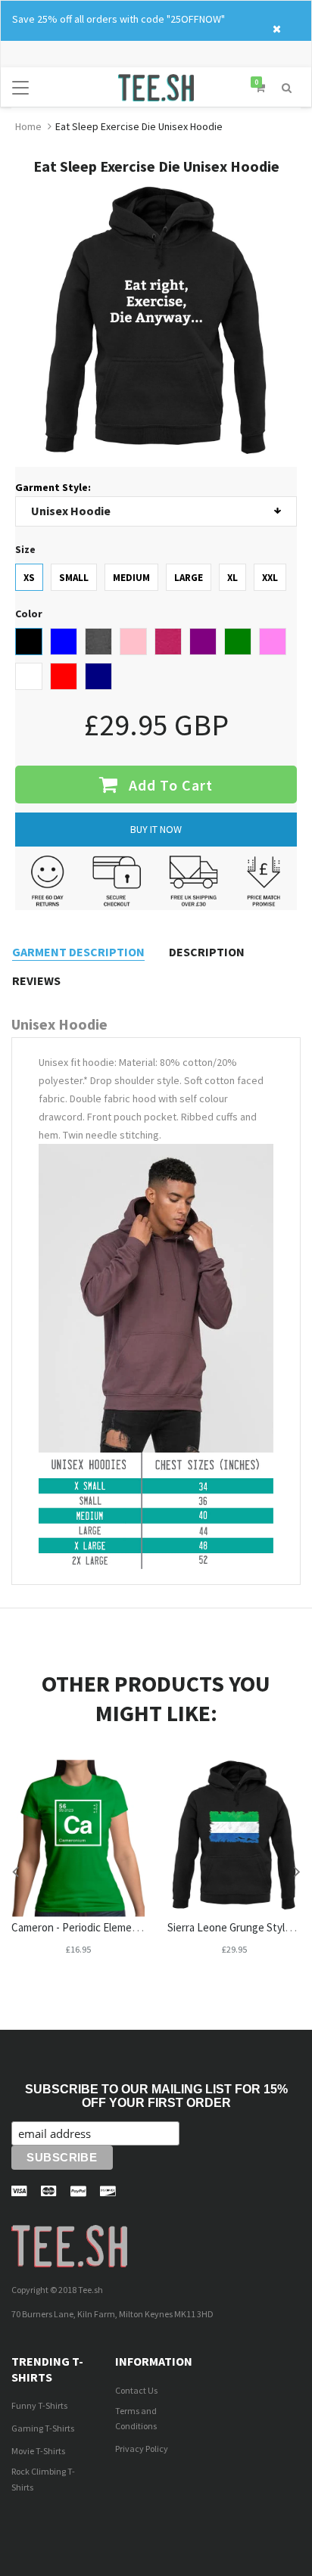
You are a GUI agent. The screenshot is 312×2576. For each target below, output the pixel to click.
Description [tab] (207, 952)
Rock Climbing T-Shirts (43, 2479)
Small (74, 578)
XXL (270, 578)
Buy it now (156, 829)
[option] (78, 1872)
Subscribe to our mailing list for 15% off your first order (156, 2096)
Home (28, 126)
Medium (131, 578)
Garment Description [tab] (78, 952)
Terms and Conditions (136, 2419)
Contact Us (136, 2390)
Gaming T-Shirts (43, 2428)
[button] (287, 86)
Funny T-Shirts (39, 2405)
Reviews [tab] (36, 980)
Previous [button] (15, 1871)
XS (29, 578)
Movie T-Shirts (38, 2451)
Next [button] (297, 1871)
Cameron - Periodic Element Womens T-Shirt (116, 1927)
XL (232, 578)
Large (189, 578)
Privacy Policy (142, 2449)
